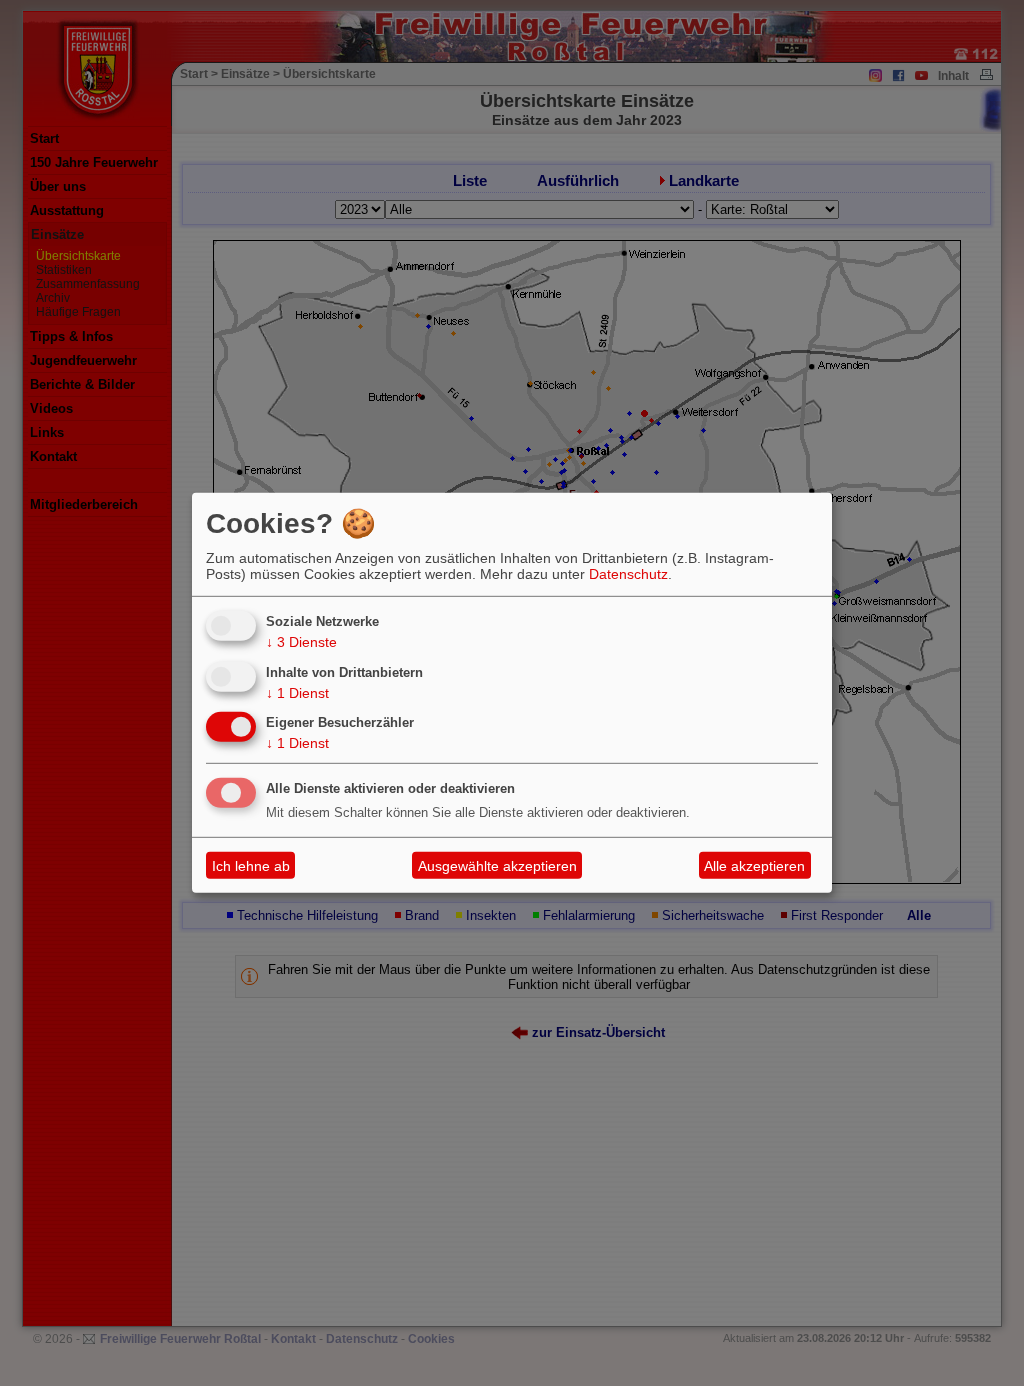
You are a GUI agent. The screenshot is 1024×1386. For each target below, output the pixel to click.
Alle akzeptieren (754, 866)
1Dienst (297, 692)
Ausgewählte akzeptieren (497, 866)
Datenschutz (628, 574)
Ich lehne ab (251, 866)
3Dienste (301, 642)
